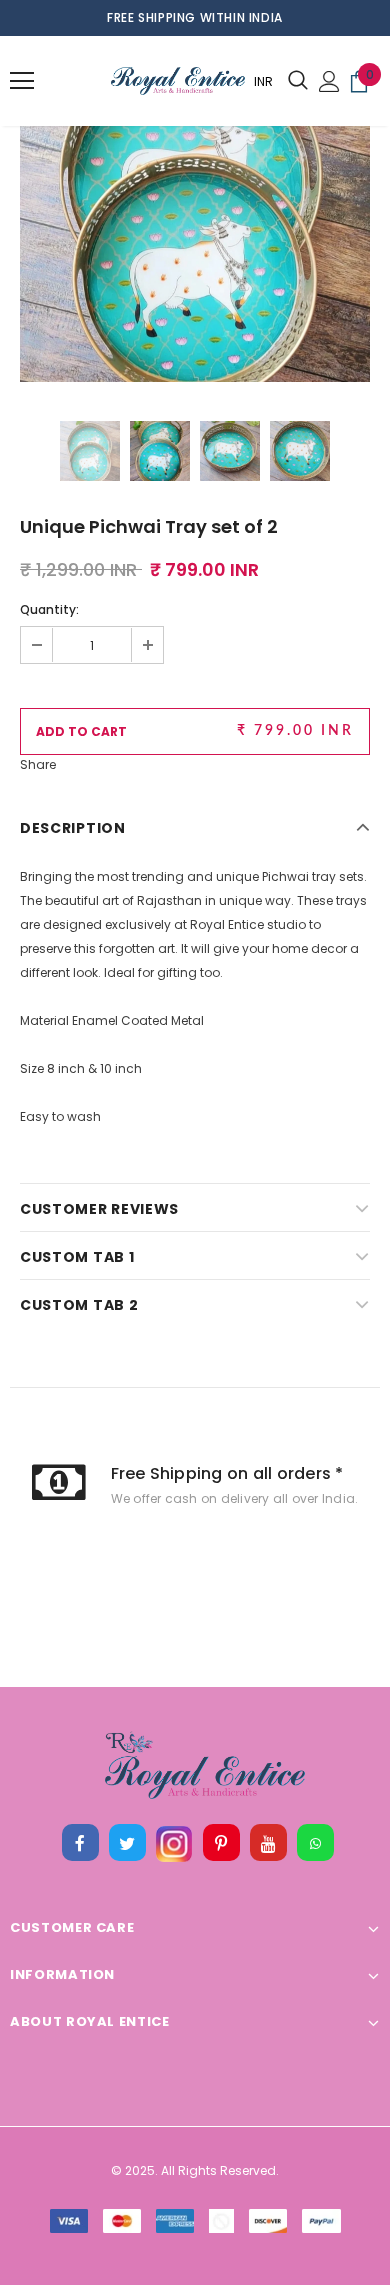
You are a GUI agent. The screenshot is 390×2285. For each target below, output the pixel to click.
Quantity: (49, 609)
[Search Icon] (298, 81)
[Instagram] (174, 1843)
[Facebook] (80, 1843)
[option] (195, 207)
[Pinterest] (221, 1843)
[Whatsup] (315, 1843)
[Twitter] (127, 1843)
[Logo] (128, 81)
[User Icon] (329, 81)
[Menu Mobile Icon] (22, 81)
